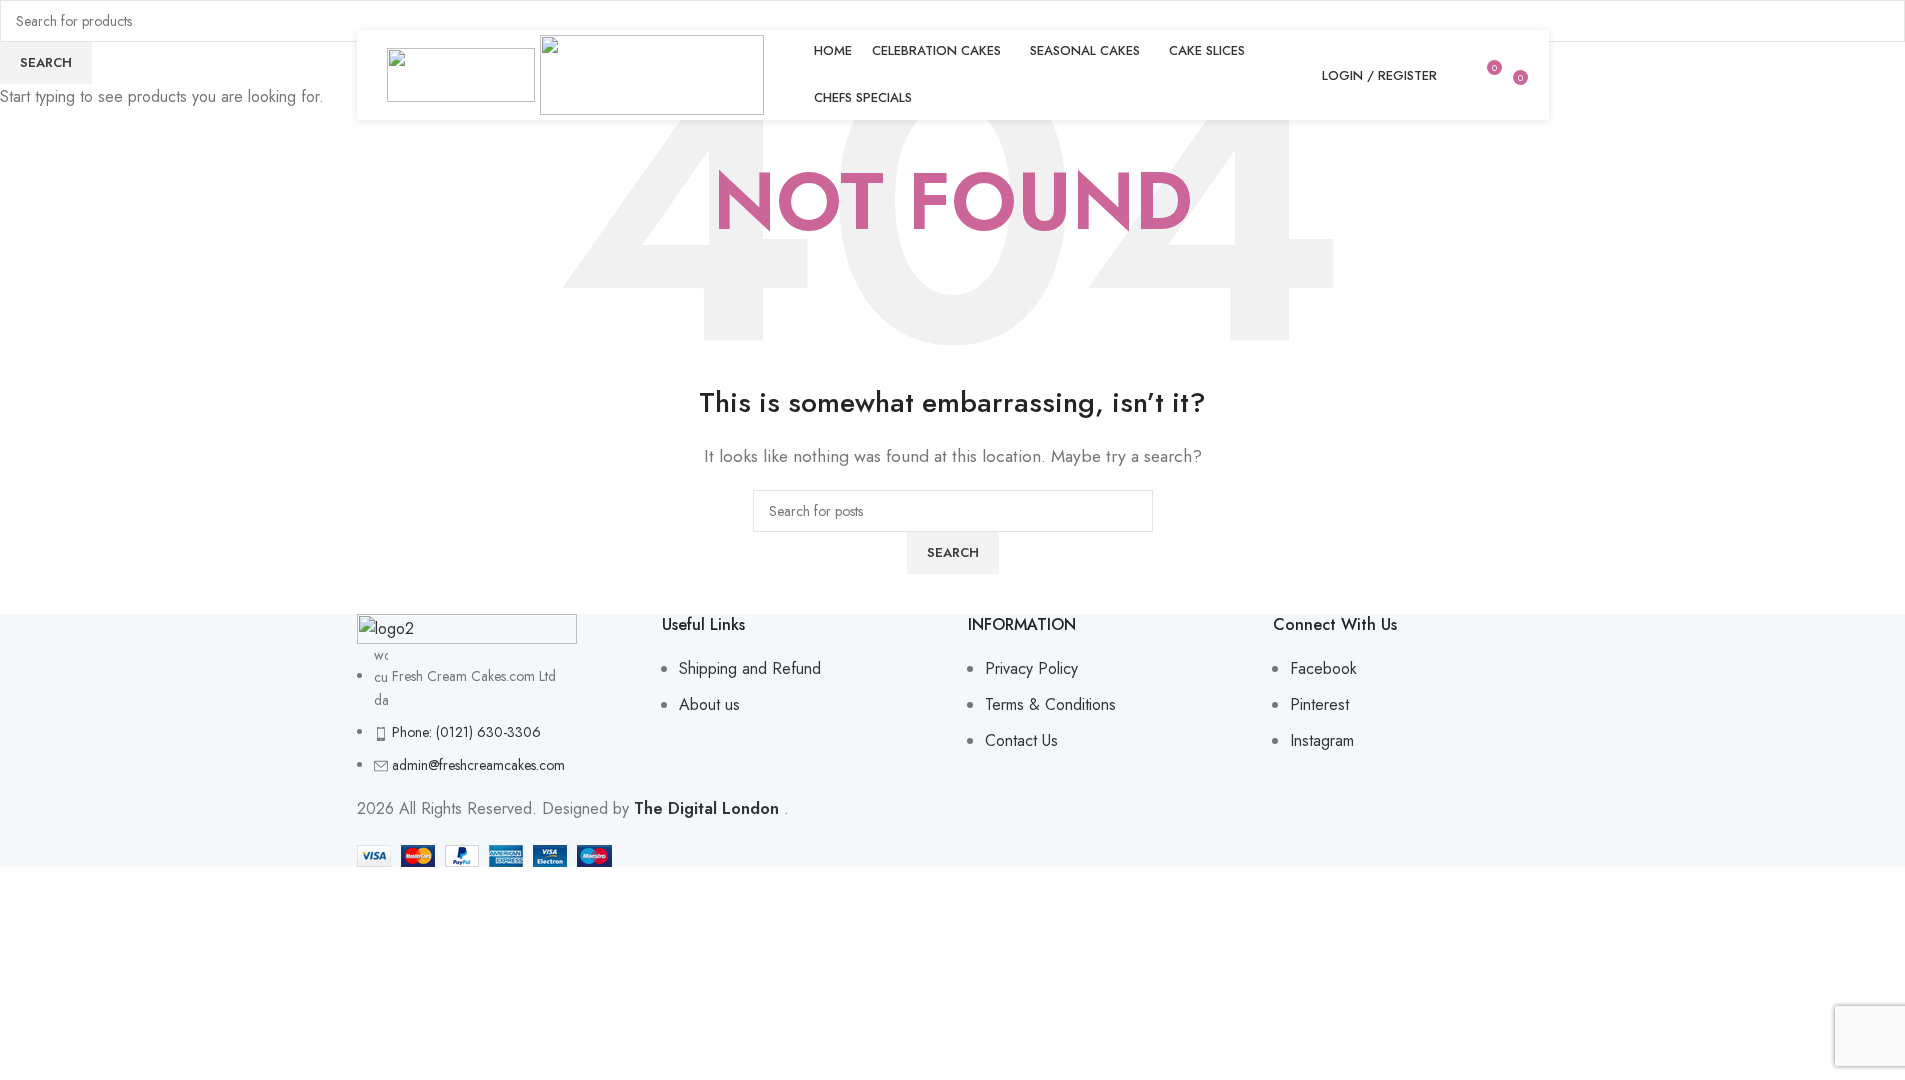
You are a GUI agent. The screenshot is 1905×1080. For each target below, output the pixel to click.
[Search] (1457, 75)
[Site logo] (463, 73)
